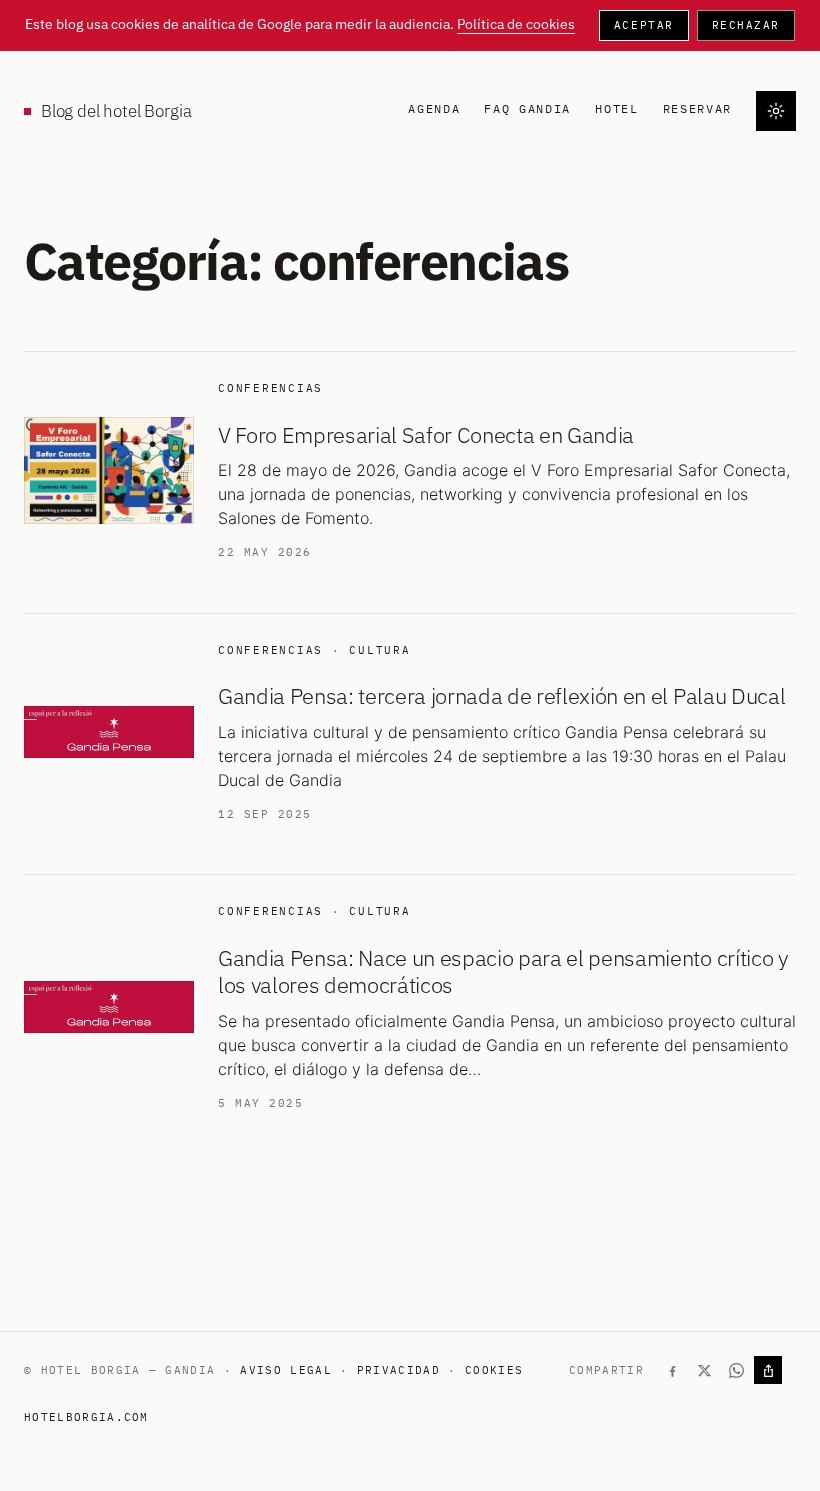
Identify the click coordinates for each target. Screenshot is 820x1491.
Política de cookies (516, 24)
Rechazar (746, 25)
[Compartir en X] (704, 1370)
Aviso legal (286, 1370)
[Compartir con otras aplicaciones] (768, 1370)
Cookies (494, 1370)
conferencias (270, 388)
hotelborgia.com (86, 1417)
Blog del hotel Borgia (116, 111)
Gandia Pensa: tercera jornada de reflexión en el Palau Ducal (501, 696)
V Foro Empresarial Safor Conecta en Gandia (426, 435)
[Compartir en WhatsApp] (736, 1370)
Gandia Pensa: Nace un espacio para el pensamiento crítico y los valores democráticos (503, 971)
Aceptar (644, 25)
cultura (379, 650)
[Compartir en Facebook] (672, 1370)
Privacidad (398, 1370)
